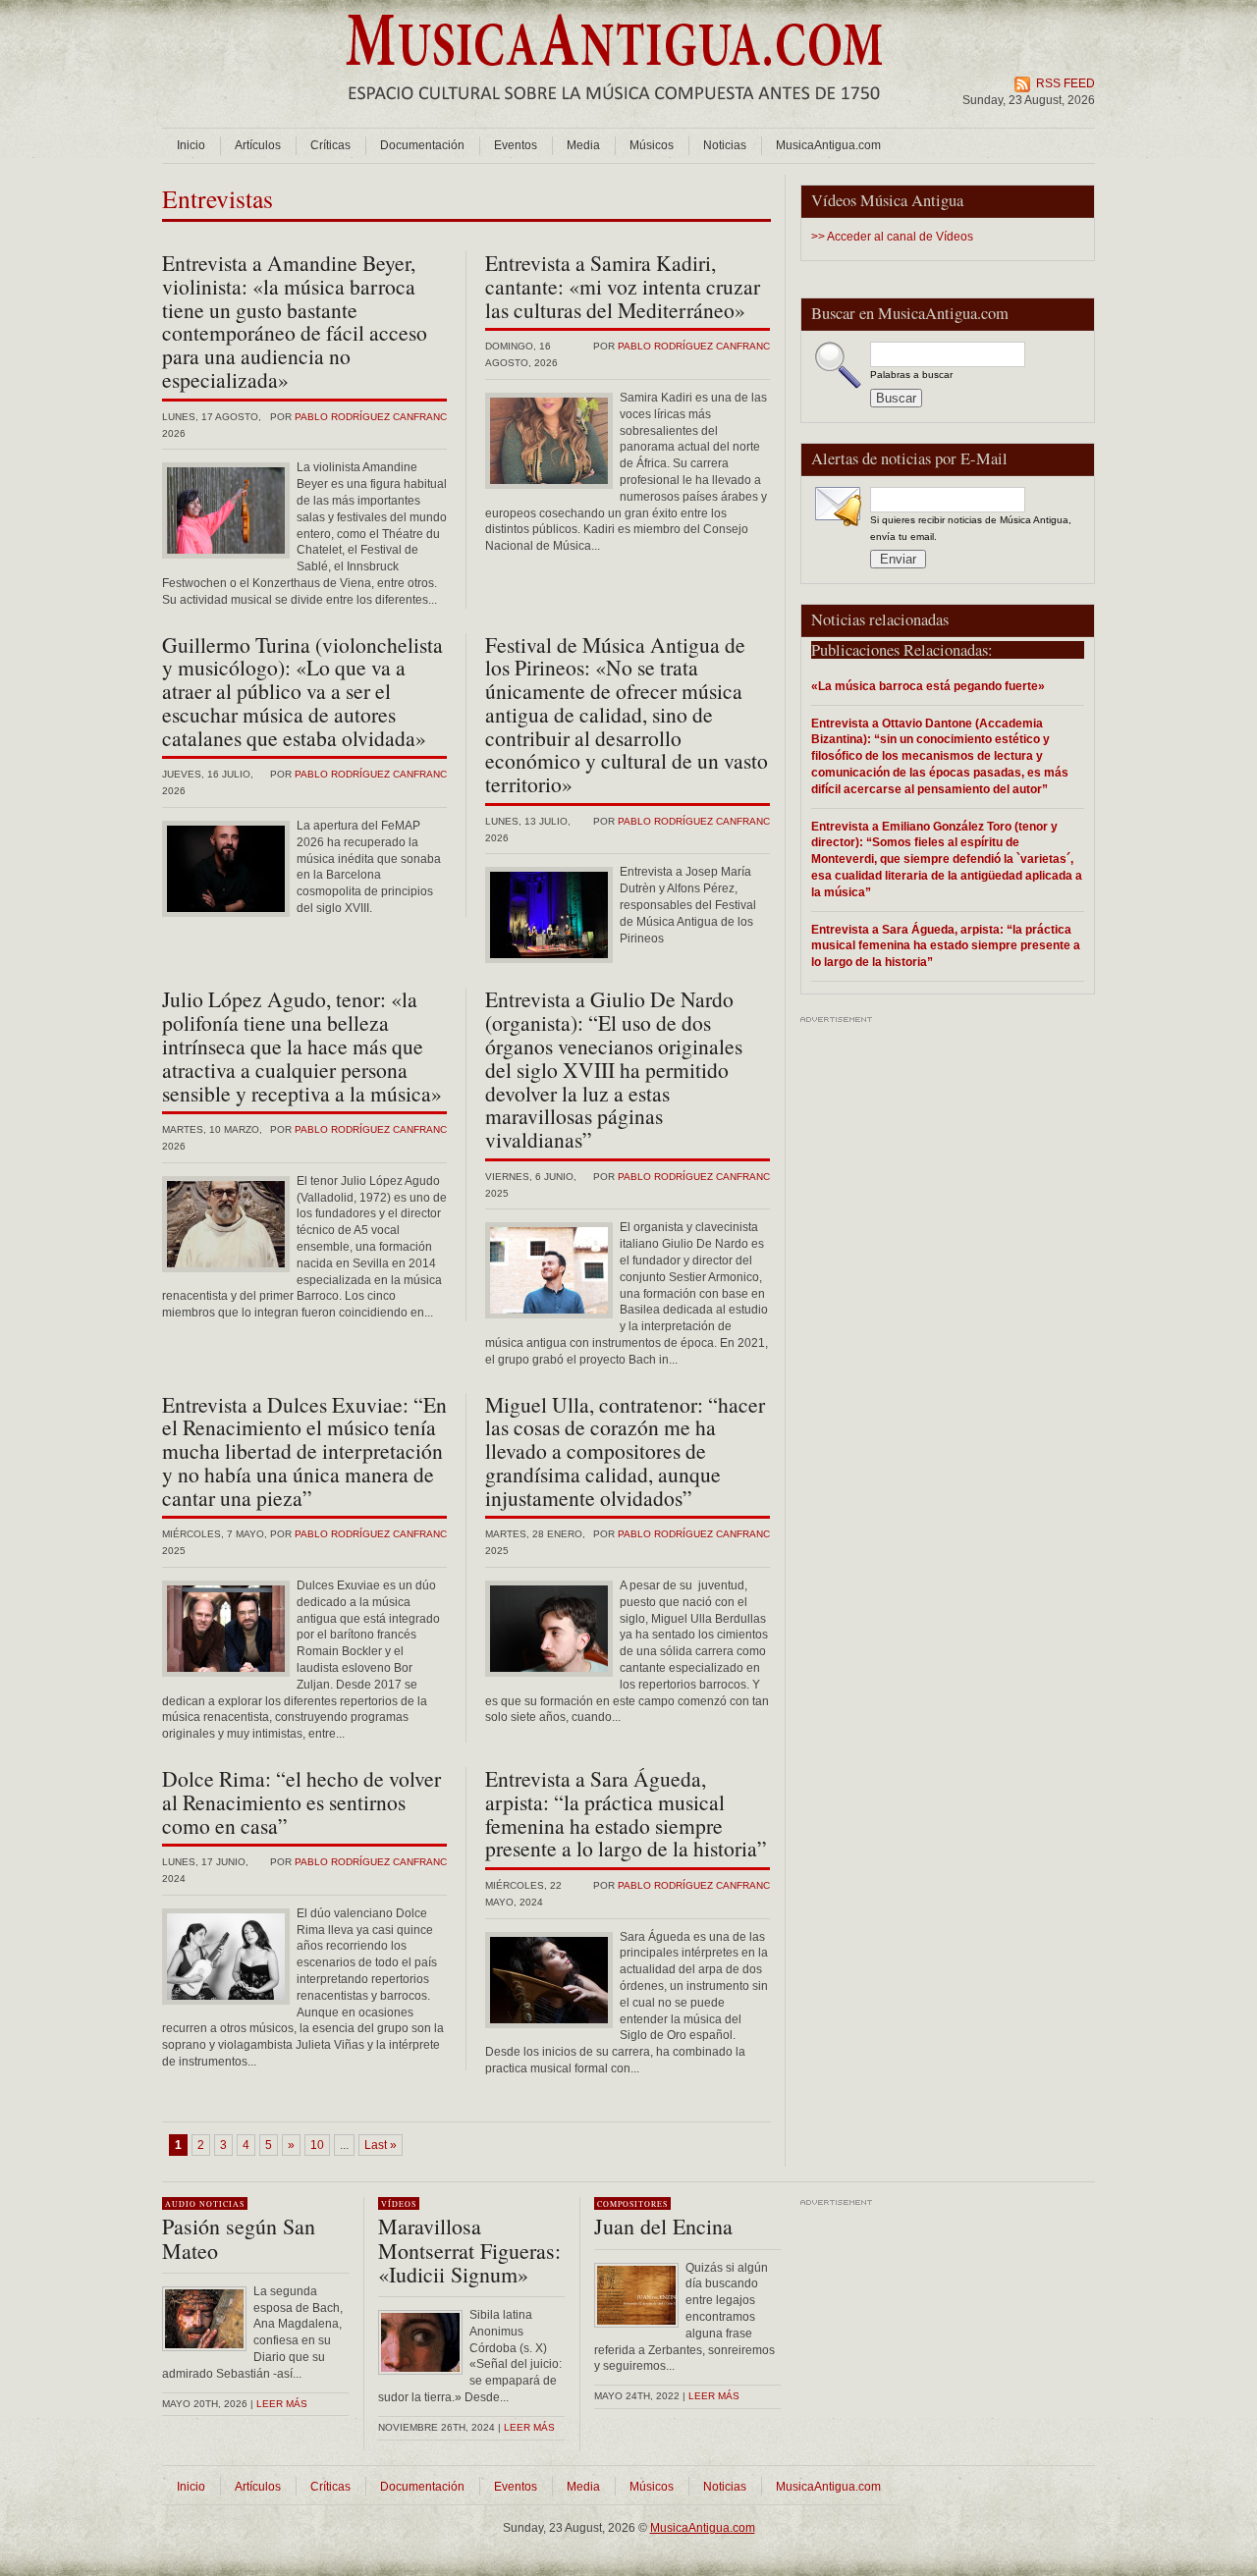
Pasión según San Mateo (239, 2238)
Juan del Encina (663, 2226)
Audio (181, 2204)
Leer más (282, 2404)
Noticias (725, 145)
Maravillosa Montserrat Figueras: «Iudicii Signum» (469, 2250)
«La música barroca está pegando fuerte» (928, 686)
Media (583, 145)
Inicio (191, 145)
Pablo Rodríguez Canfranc (371, 417)
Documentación (422, 145)
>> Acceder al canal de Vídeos (892, 237)
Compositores (632, 2204)
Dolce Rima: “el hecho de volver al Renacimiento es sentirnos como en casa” (301, 1802)
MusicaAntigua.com (828, 145)
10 (317, 2145)
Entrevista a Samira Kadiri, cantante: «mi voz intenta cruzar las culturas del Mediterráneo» (623, 286)
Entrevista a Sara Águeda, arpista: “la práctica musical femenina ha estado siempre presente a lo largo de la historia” (946, 946)
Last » (381, 2145)
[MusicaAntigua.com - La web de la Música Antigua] (614, 113)
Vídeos (399, 2204)
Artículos (258, 145)
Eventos (516, 145)
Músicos (652, 145)
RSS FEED (1066, 83)
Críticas (330, 145)
